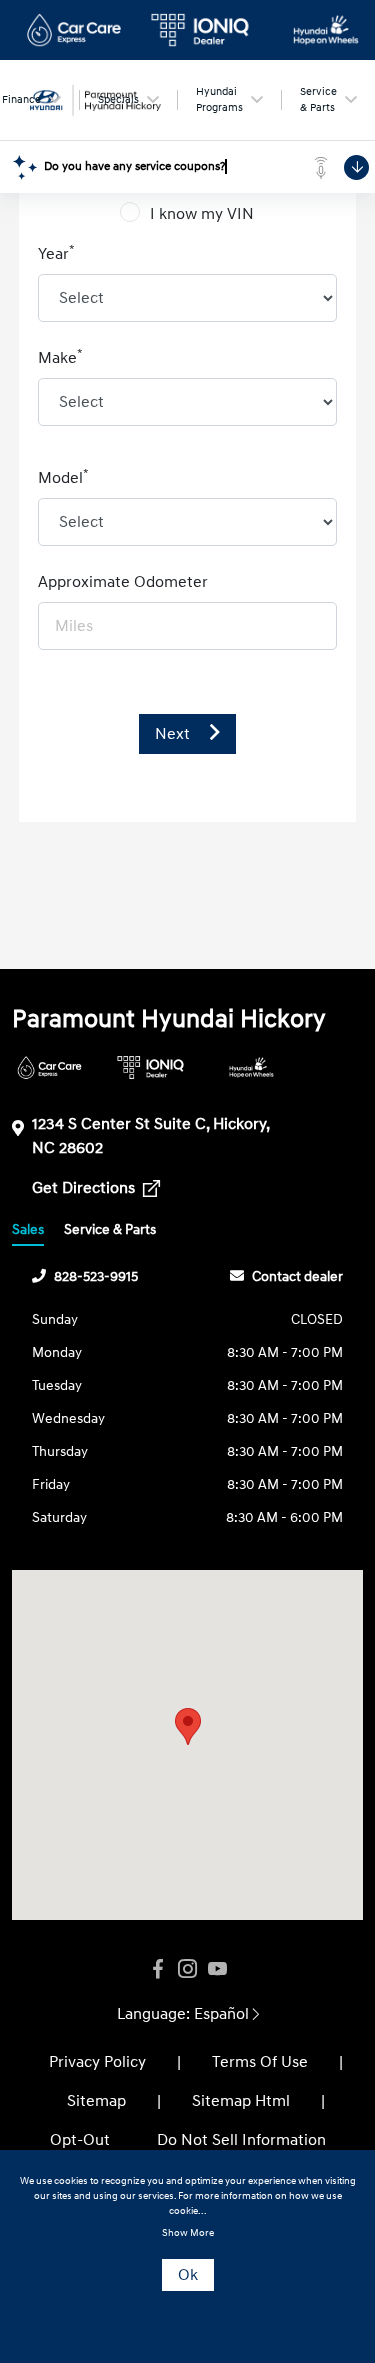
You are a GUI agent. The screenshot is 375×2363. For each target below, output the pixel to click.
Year (56, 253)
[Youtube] (218, 1969)
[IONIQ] (150, 1067)
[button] (188, 1726)
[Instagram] (188, 1969)
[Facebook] (158, 1969)
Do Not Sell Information (241, 2140)
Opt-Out (80, 2140)
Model (63, 477)
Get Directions (85, 1188)
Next (174, 734)
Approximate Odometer (123, 582)
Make (60, 357)
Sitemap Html (241, 2101)
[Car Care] (49, 1067)
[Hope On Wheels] (251, 1067)
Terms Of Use (260, 2062)
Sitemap (96, 2101)
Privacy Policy (97, 2062)
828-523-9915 (96, 1276)
